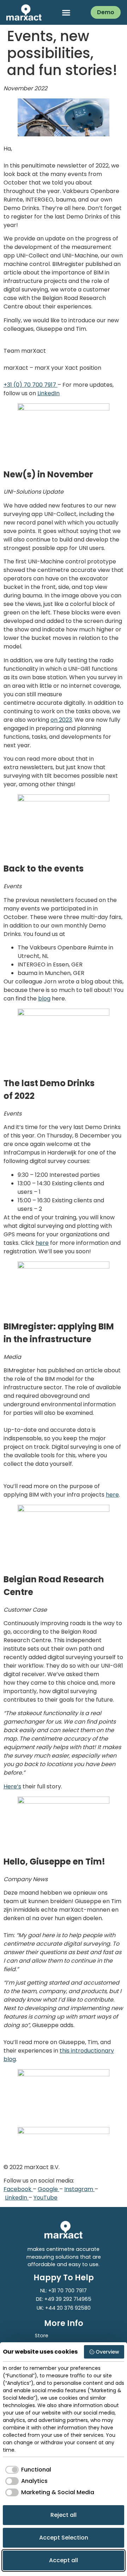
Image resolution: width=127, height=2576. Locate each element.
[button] (66, 12)
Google (49, 2189)
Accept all (64, 2560)
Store (42, 2336)
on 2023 (61, 720)
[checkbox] (27, 2470)
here (42, 1243)
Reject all (64, 2515)
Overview (107, 2352)
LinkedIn (49, 393)
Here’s (12, 1786)
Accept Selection (64, 2538)
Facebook (18, 2189)
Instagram (79, 2189)
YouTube (46, 2198)
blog (44, 998)
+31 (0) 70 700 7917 (31, 385)
